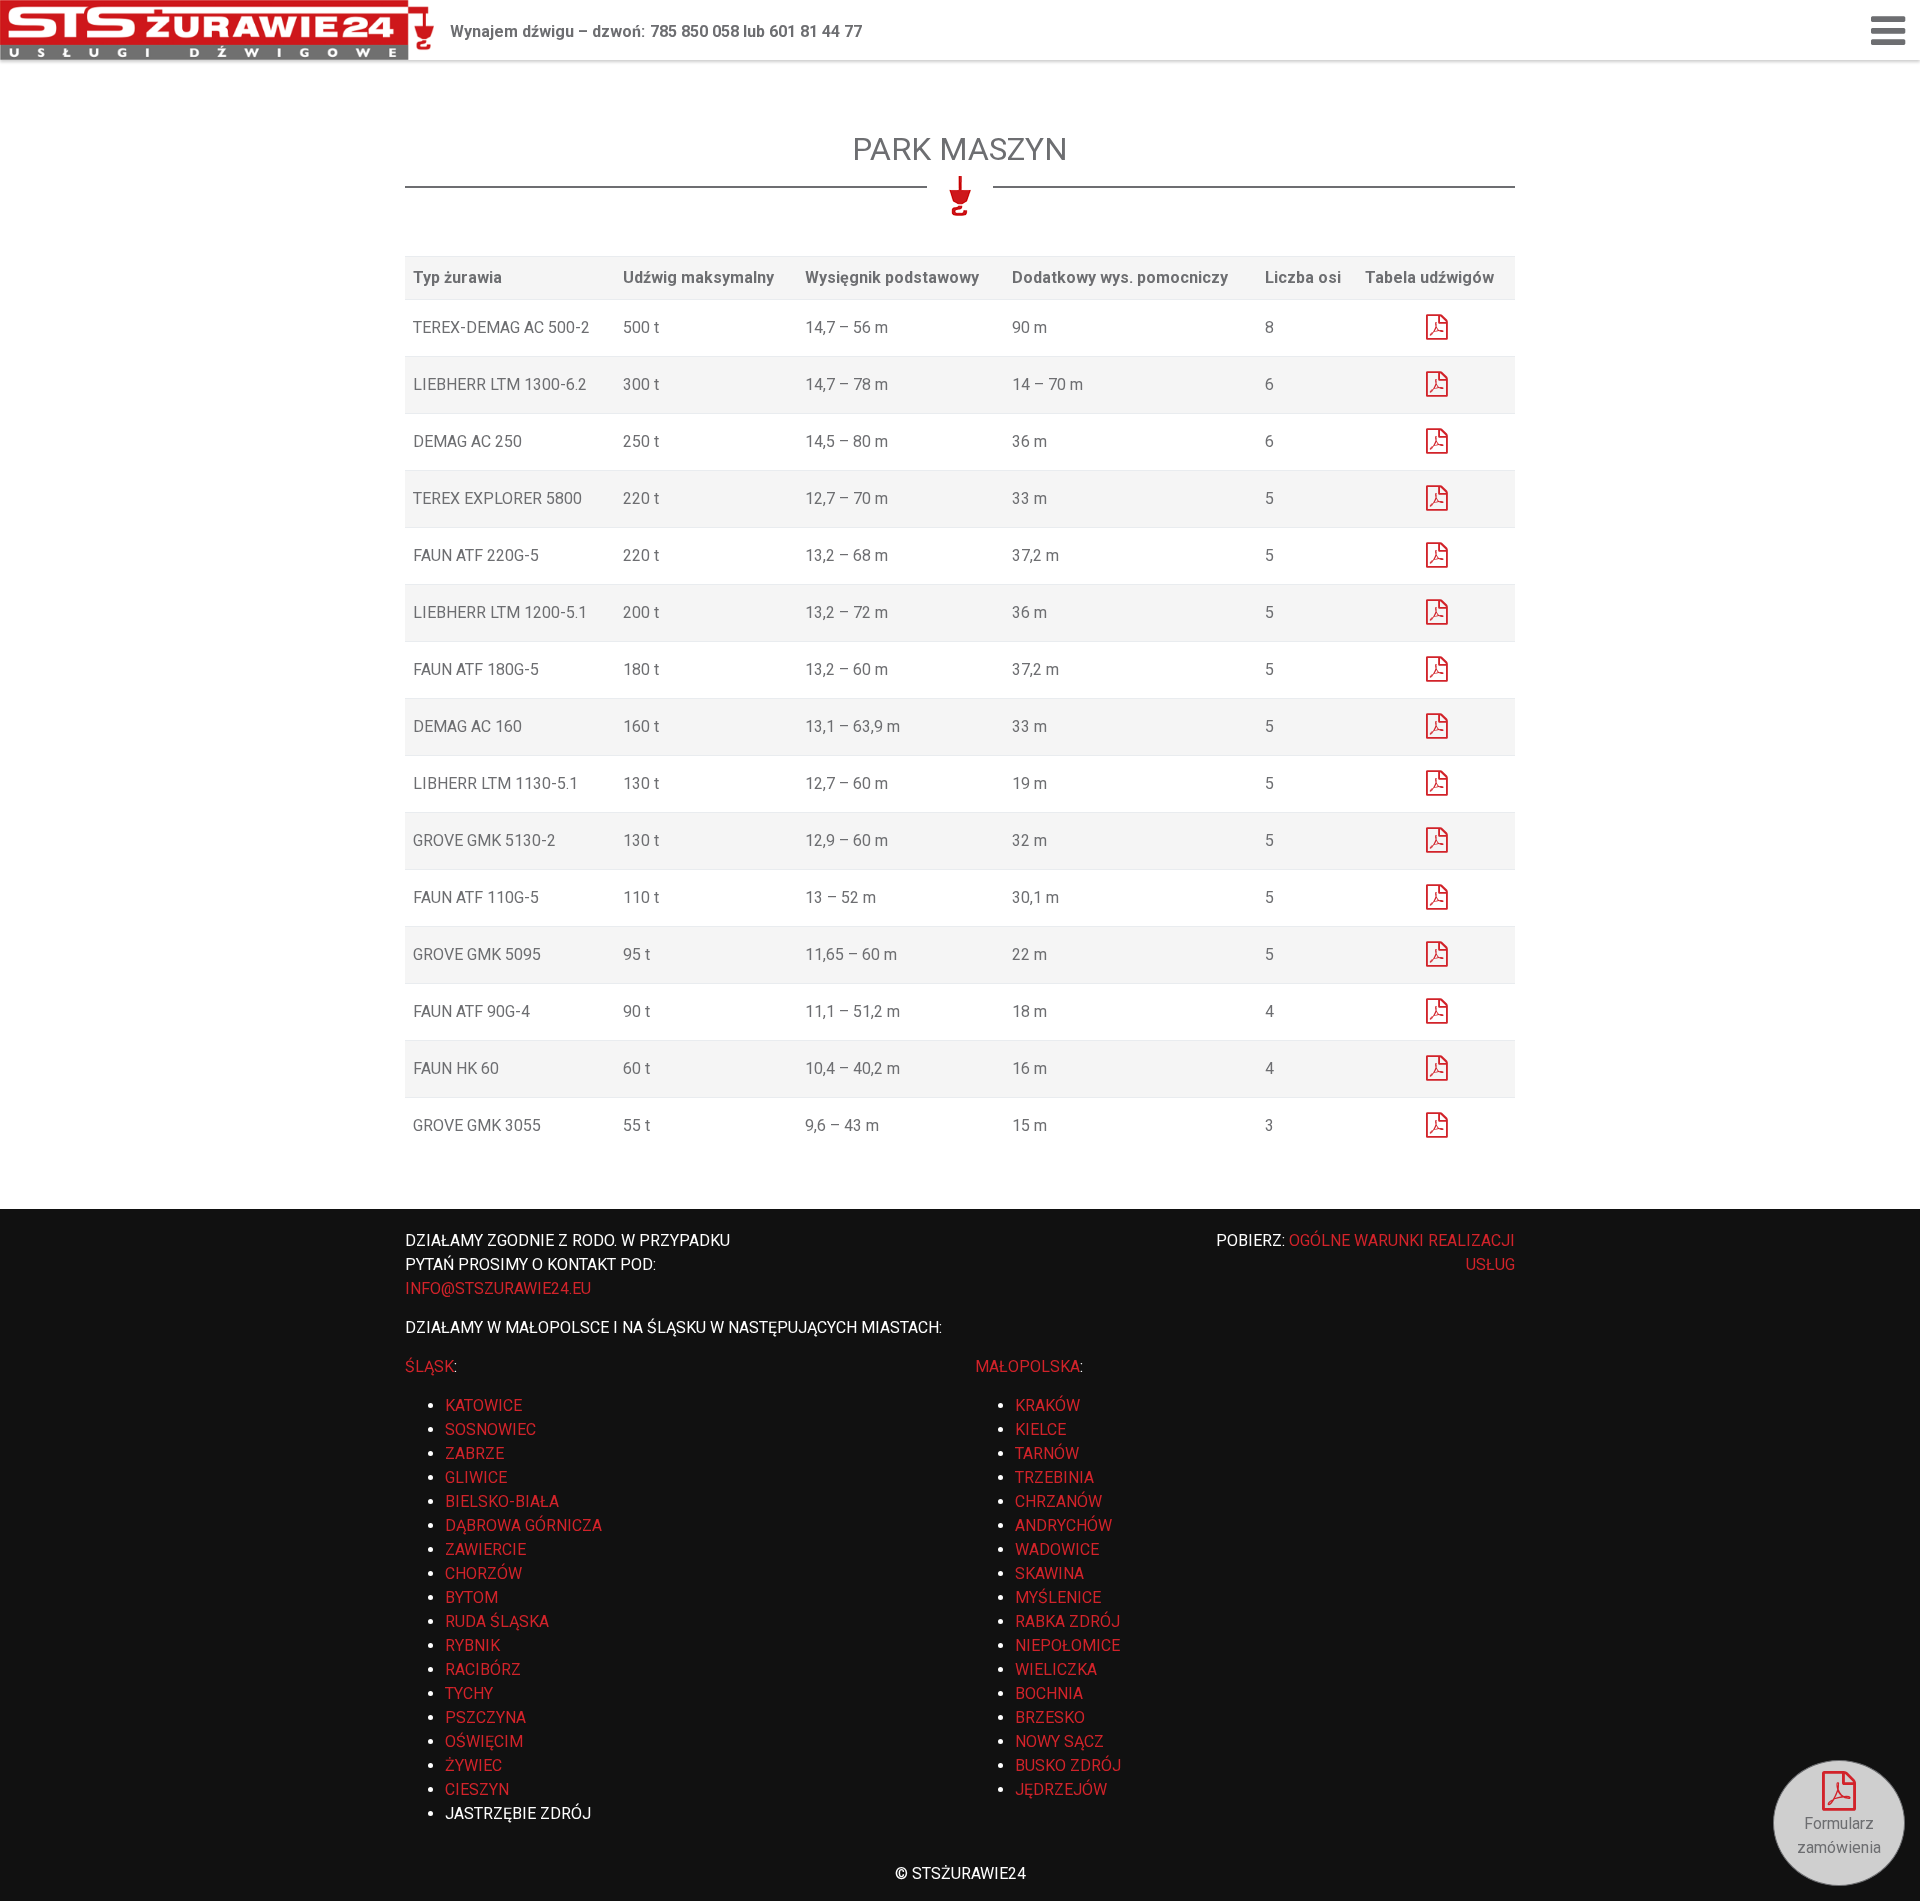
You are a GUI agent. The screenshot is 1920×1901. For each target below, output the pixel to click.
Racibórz (483, 1669)
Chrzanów (1058, 1501)
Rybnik (472, 1645)
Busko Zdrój (1068, 1765)
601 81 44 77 (815, 31)
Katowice (483, 1405)
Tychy (469, 1693)
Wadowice (1057, 1549)
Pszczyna (485, 1717)
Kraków (1047, 1405)
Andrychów (1063, 1525)
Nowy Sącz (1059, 1741)
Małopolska (1027, 1366)
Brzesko (1050, 1717)
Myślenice (1058, 1597)
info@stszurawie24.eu (498, 1288)
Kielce (1040, 1429)
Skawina (1049, 1573)
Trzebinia (1054, 1477)
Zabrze (474, 1453)
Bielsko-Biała (502, 1501)
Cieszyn (477, 1789)
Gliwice (476, 1477)
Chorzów (483, 1573)
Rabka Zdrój (1067, 1621)
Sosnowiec (490, 1429)
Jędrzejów (1061, 1789)
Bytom (471, 1597)
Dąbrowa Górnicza (523, 1525)
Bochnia (1049, 1693)
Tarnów (1047, 1453)
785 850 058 (694, 31)
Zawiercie (485, 1549)
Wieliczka (1056, 1669)
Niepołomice (1067, 1645)
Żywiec (473, 1765)
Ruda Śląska (497, 1621)
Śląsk (429, 1366)
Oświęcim (484, 1741)
